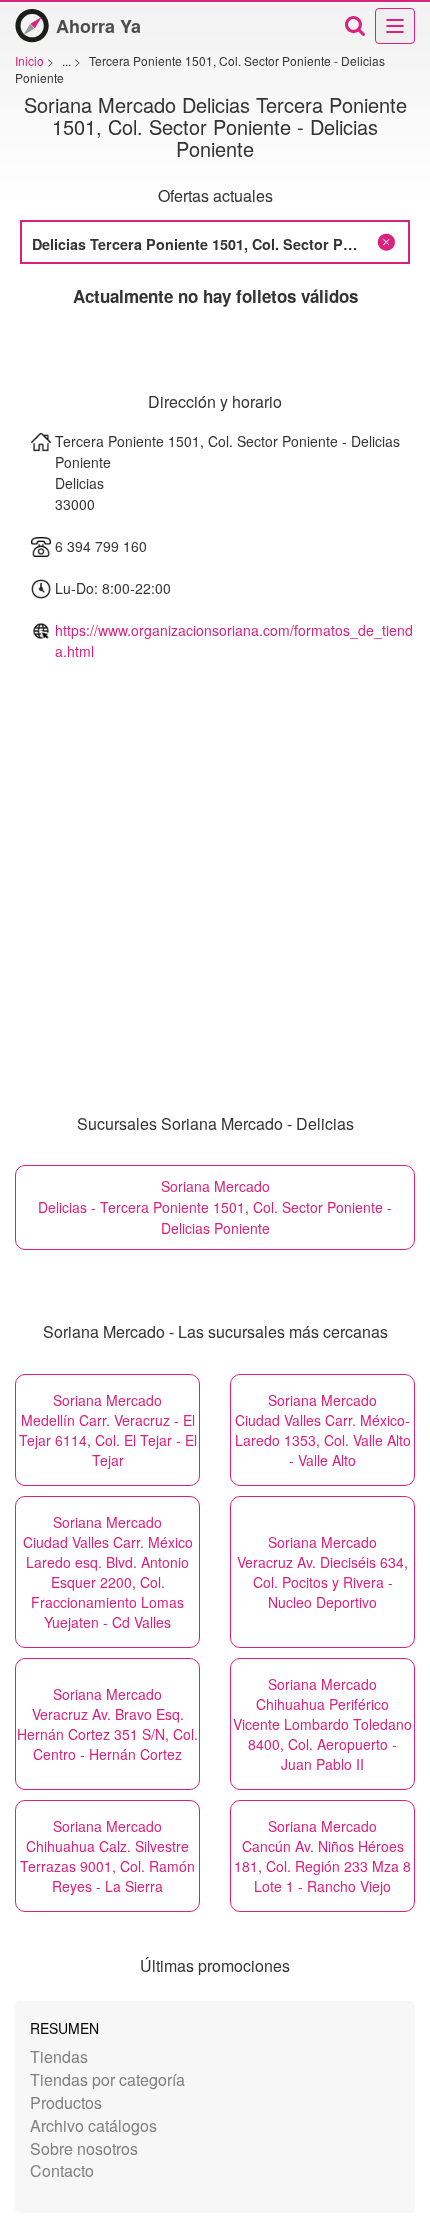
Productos (66, 2102)
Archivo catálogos (93, 2125)
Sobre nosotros (84, 2148)
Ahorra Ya (98, 26)
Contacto (62, 2170)
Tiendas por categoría (107, 2079)
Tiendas (59, 2056)
